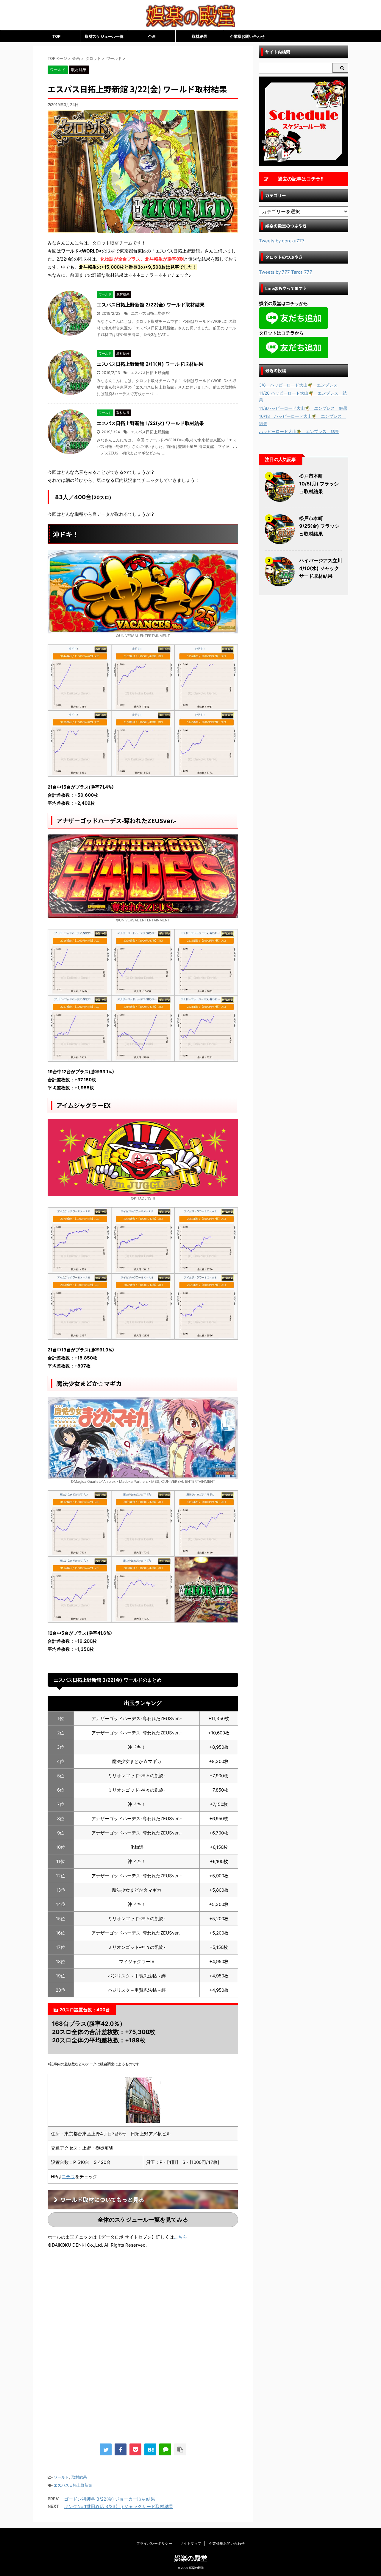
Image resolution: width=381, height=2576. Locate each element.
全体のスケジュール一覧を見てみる (143, 2220)
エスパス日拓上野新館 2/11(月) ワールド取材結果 (150, 364)
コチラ (68, 2176)
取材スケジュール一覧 (104, 36)
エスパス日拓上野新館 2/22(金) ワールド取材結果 (151, 305)
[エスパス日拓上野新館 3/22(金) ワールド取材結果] (150, 2449)
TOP (56, 36)
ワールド (61, 2477)
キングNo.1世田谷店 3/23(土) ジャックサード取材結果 (119, 2506)
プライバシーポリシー (154, 2543)
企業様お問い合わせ (247, 36)
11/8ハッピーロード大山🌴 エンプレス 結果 (303, 408)
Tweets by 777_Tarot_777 (286, 272)
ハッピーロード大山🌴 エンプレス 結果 (299, 431)
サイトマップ (190, 2543)
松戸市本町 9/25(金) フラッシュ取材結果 (319, 526)
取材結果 (199, 36)
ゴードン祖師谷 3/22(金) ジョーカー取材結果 (110, 2499)
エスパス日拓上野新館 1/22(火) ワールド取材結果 (150, 423)
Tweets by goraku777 (282, 241)
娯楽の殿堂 (191, 2558)
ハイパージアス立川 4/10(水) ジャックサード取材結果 (321, 568)
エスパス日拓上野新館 (150, 313)
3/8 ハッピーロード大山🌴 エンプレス (298, 385)
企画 (152, 36)
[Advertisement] (98, 2303)
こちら (181, 2237)
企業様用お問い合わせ (227, 2543)
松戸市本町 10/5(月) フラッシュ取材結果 (319, 484)
